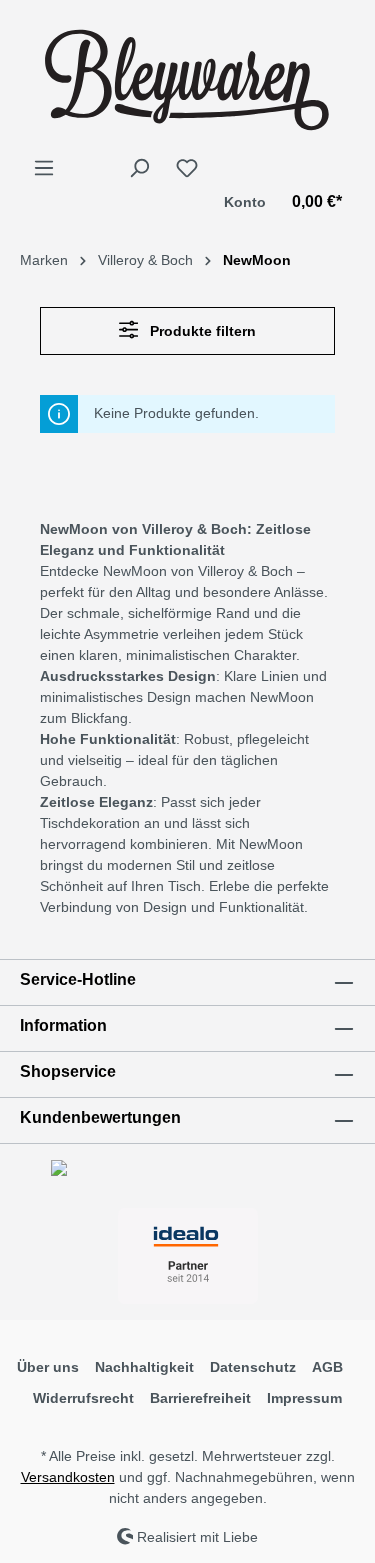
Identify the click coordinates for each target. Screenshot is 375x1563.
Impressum (304, 1398)
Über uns (48, 1367)
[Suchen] (139, 168)
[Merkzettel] (187, 168)
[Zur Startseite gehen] (187, 78)
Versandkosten (68, 1477)
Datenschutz (253, 1367)
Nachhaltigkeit (144, 1367)
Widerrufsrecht (83, 1398)
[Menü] (44, 168)
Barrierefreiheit (200, 1398)
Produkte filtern (201, 331)
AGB (327, 1367)
